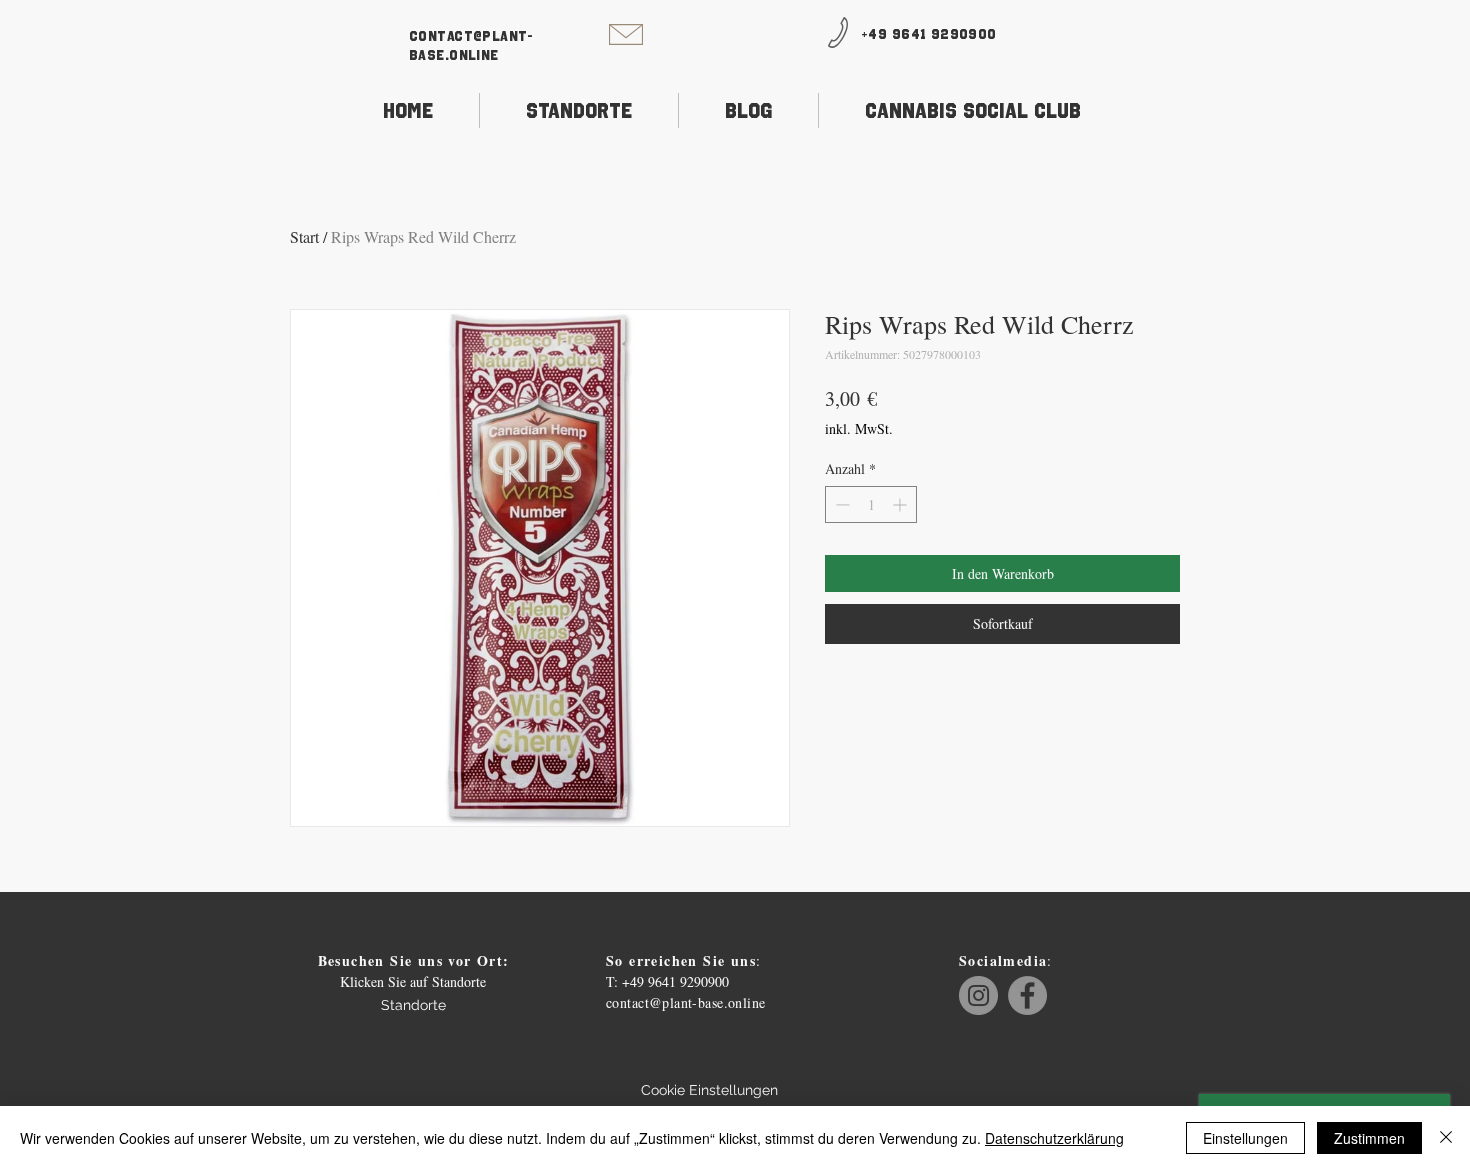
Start (304, 236)
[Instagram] (978, 995)
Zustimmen (1369, 1138)
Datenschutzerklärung (1054, 1138)
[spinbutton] (871, 504)
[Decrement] (840, 504)
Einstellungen (1245, 1138)
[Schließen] (1446, 1138)
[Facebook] (1027, 995)
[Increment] (901, 504)
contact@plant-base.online (686, 1002)
